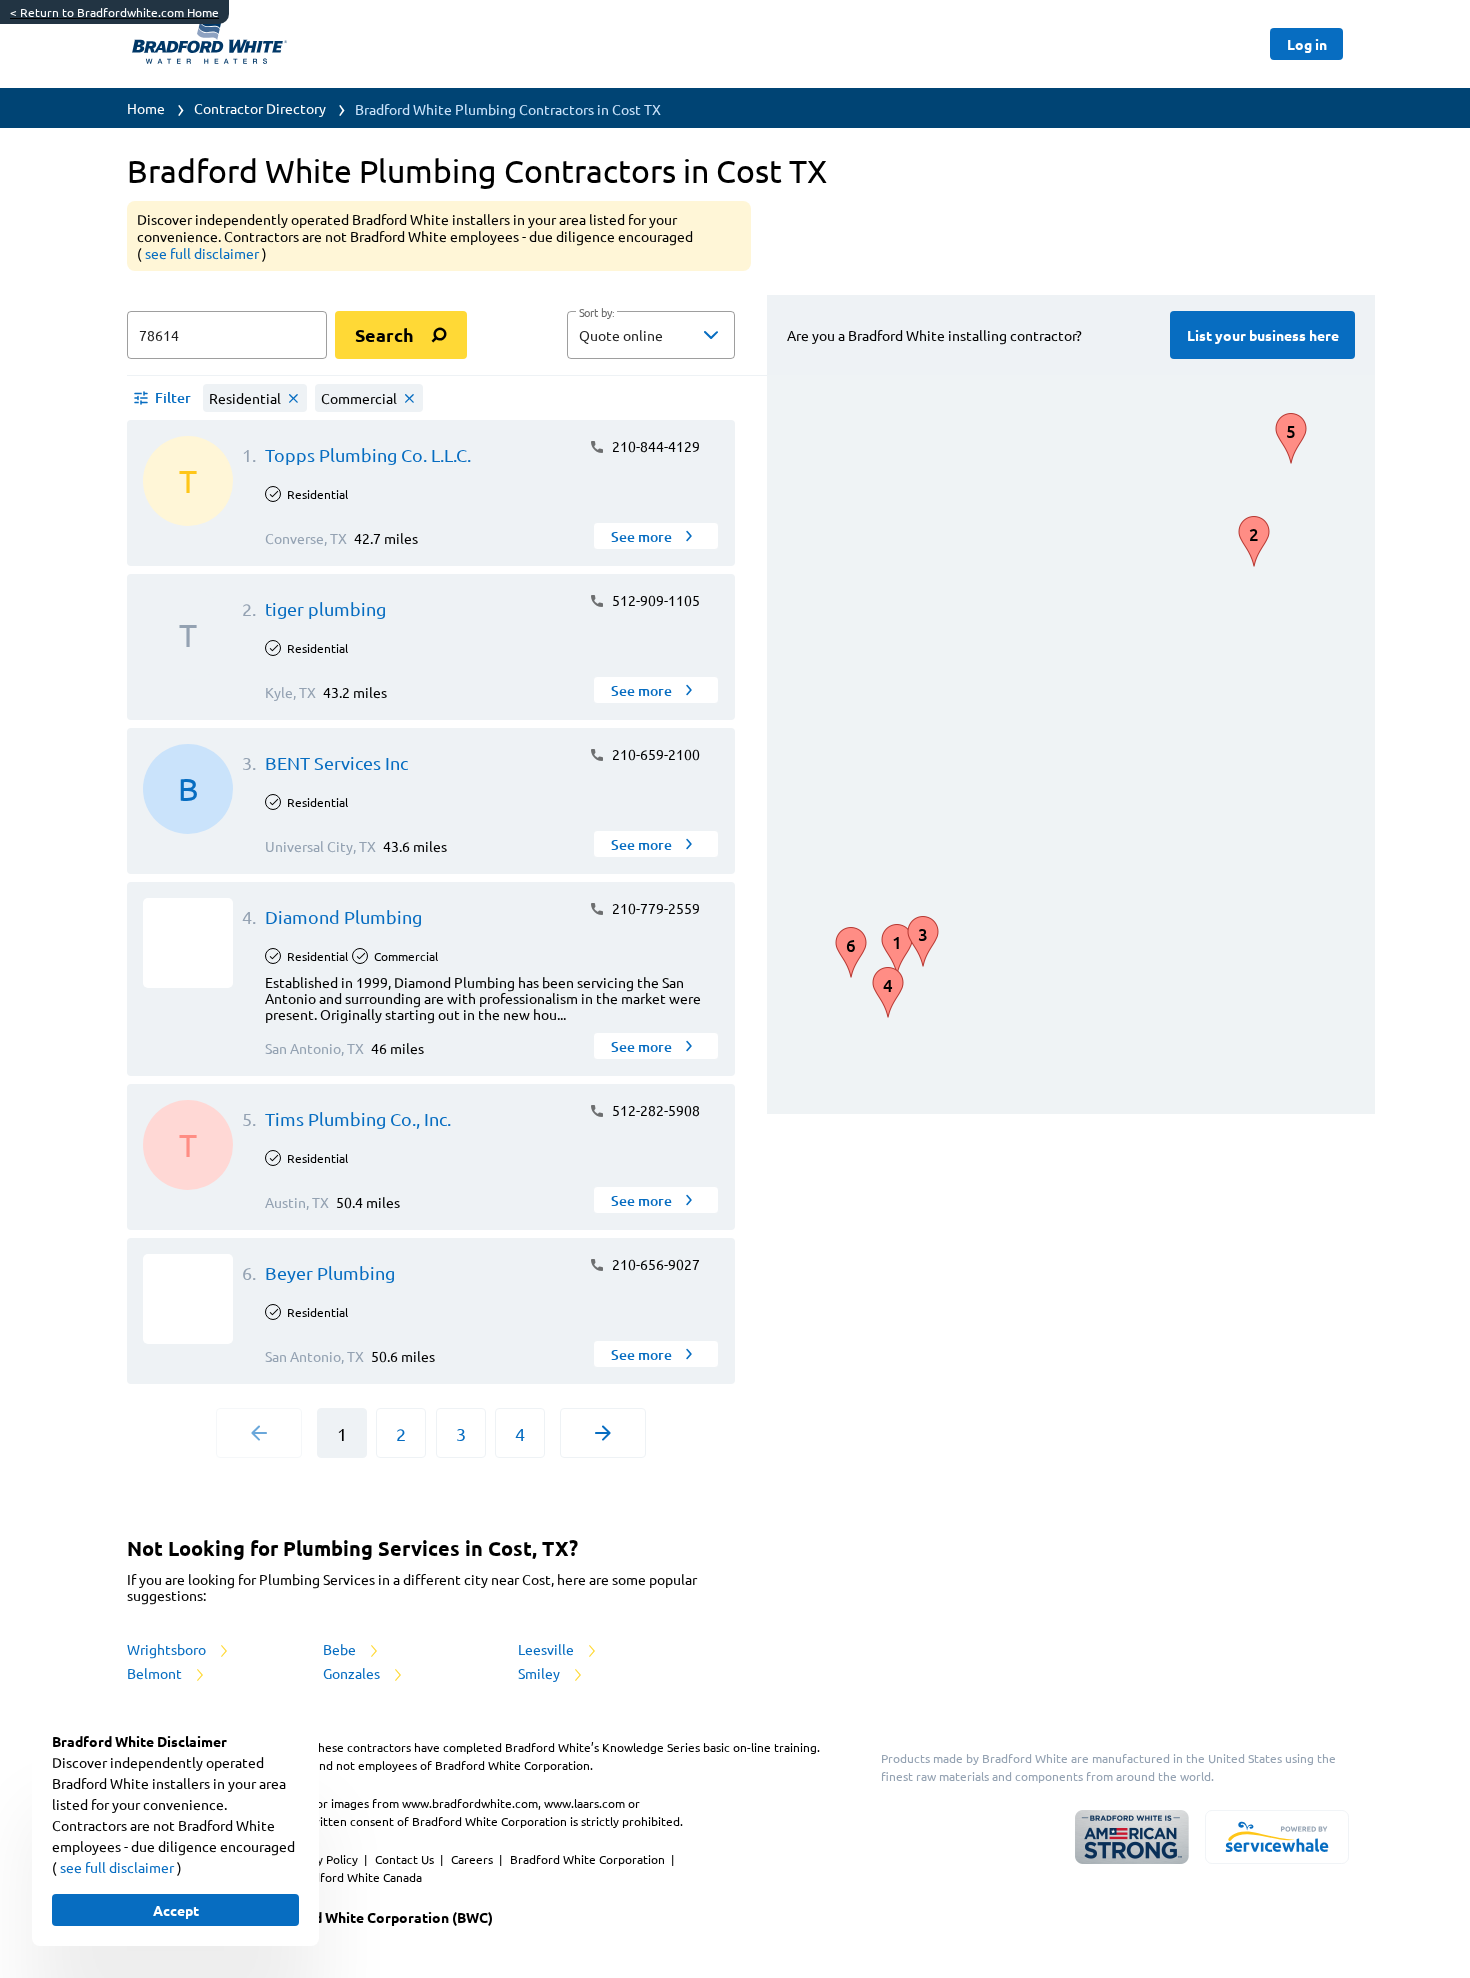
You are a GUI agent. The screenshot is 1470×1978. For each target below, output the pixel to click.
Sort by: (596, 313)
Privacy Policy (322, 1859)
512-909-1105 (654, 600)
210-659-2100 (654, 754)
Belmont (156, 1673)
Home (146, 108)
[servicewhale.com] (1277, 1837)
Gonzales (353, 1673)
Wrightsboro (168, 1649)
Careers (473, 1859)
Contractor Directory (260, 108)
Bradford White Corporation (589, 1859)
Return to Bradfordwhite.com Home (114, 12)
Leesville (547, 1649)
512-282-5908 (654, 1110)
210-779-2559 (654, 908)
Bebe (341, 1649)
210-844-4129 (654, 446)
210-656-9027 (654, 1264)
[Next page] (603, 1433)
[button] (651, 335)
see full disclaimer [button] (203, 253)
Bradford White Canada (358, 1877)
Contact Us (406, 1859)
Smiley (540, 1673)
